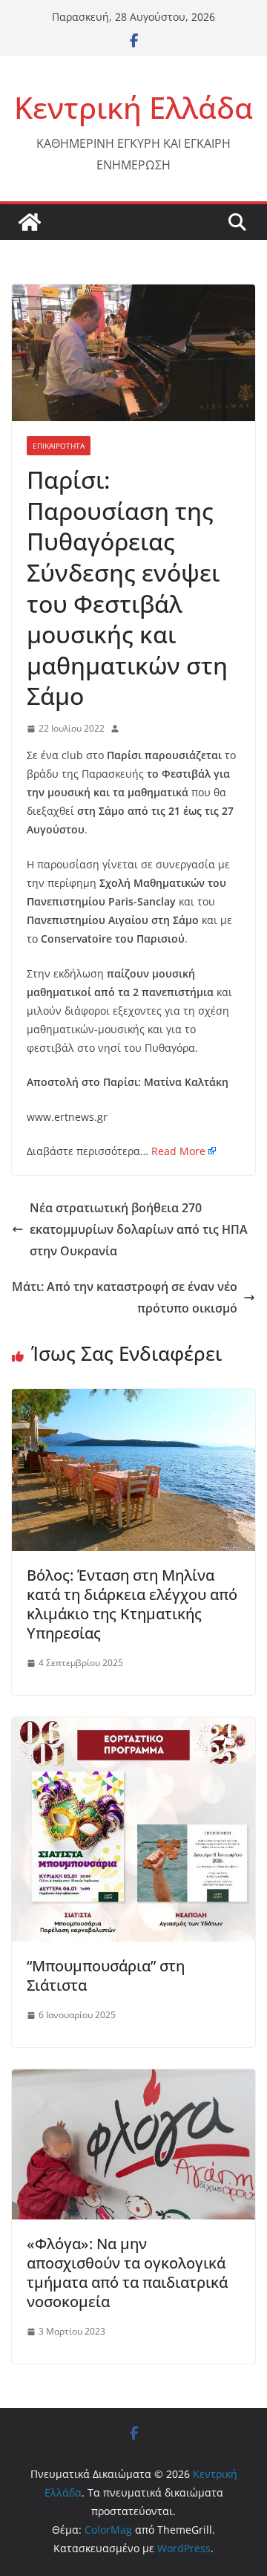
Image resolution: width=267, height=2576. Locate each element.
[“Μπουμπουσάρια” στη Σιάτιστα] (133, 1728)
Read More (178, 1151)
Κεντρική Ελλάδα (133, 107)
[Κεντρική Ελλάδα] (30, 222)
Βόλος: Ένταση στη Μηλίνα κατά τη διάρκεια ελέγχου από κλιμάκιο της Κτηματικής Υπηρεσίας (132, 1604)
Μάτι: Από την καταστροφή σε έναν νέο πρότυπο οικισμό (125, 1297)
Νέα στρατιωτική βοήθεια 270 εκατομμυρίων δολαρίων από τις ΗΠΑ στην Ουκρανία (139, 1229)
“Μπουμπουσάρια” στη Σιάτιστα (106, 1975)
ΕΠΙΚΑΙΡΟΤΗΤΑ (59, 446)
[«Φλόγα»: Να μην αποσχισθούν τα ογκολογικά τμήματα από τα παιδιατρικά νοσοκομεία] (133, 2080)
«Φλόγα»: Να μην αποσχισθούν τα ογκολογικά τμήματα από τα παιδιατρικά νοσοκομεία (127, 2273)
